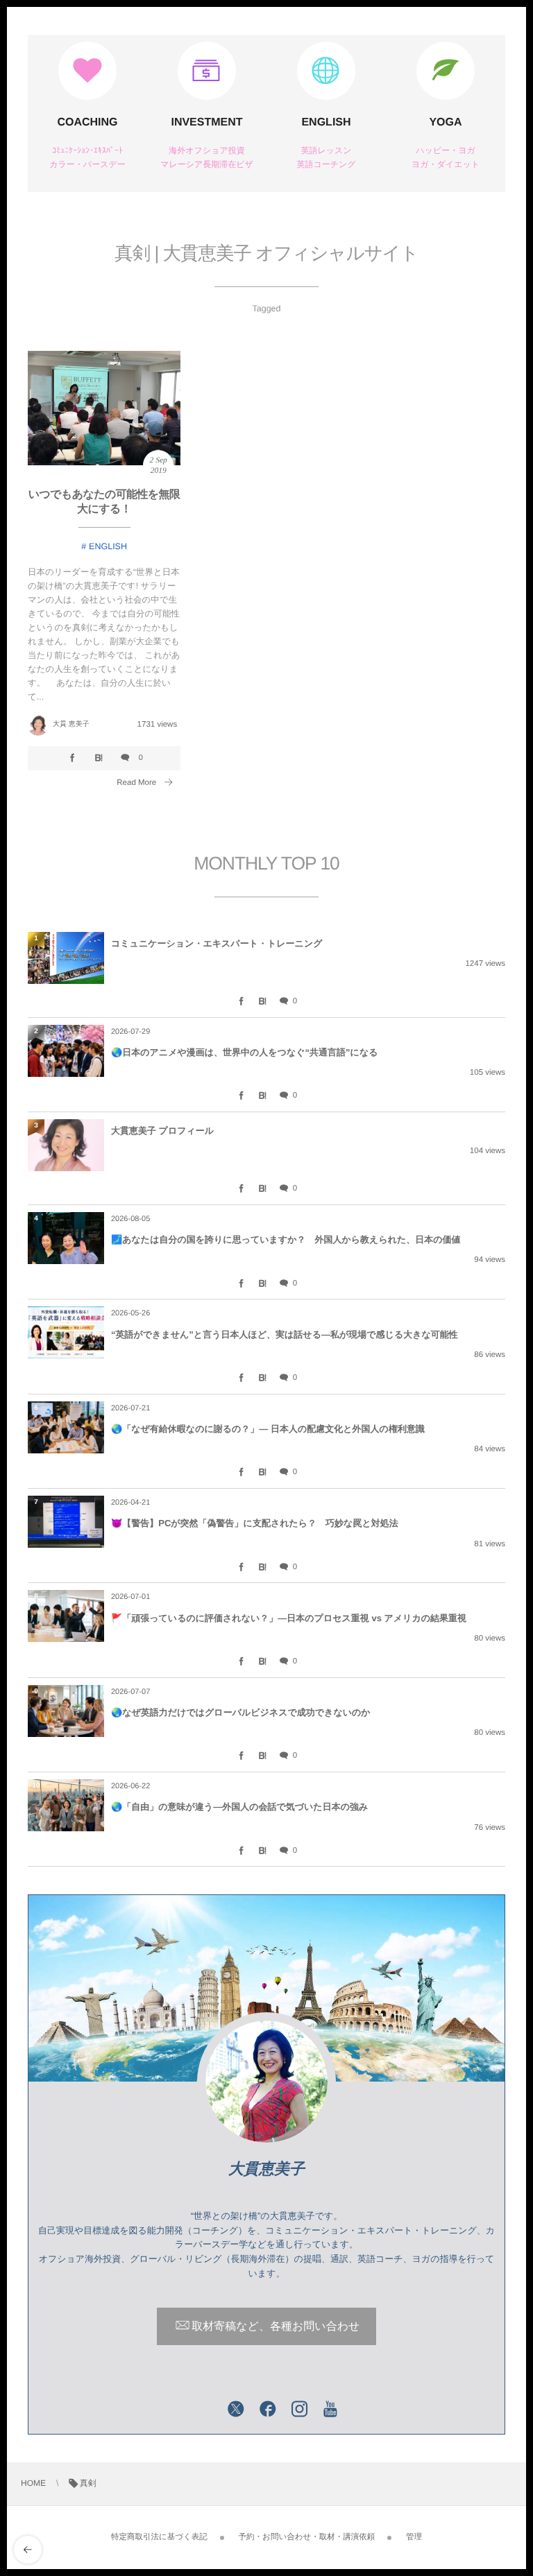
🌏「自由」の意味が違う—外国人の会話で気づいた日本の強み (239, 1807)
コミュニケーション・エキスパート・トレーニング (217, 943)
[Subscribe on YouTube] (331, 2410)
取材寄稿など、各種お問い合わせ (276, 2327)
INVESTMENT (206, 122)
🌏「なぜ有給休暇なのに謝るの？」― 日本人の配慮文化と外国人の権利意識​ (268, 1429)
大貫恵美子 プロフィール (162, 1131)
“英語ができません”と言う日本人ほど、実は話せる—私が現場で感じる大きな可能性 (285, 1334)
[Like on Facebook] (268, 2410)
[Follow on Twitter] (236, 2410)
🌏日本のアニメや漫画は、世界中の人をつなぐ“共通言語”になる (245, 1052)
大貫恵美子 (266, 2169)
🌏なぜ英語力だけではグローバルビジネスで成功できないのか (241, 1712)
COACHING (87, 122)
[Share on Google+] (204, 2410)
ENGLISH (326, 122)
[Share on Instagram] (300, 2410)
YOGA (445, 122)
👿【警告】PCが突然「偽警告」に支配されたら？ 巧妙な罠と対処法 (255, 1523)
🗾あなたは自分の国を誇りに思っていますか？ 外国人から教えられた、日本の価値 (286, 1239)
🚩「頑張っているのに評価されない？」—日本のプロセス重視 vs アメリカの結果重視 (289, 1618)
